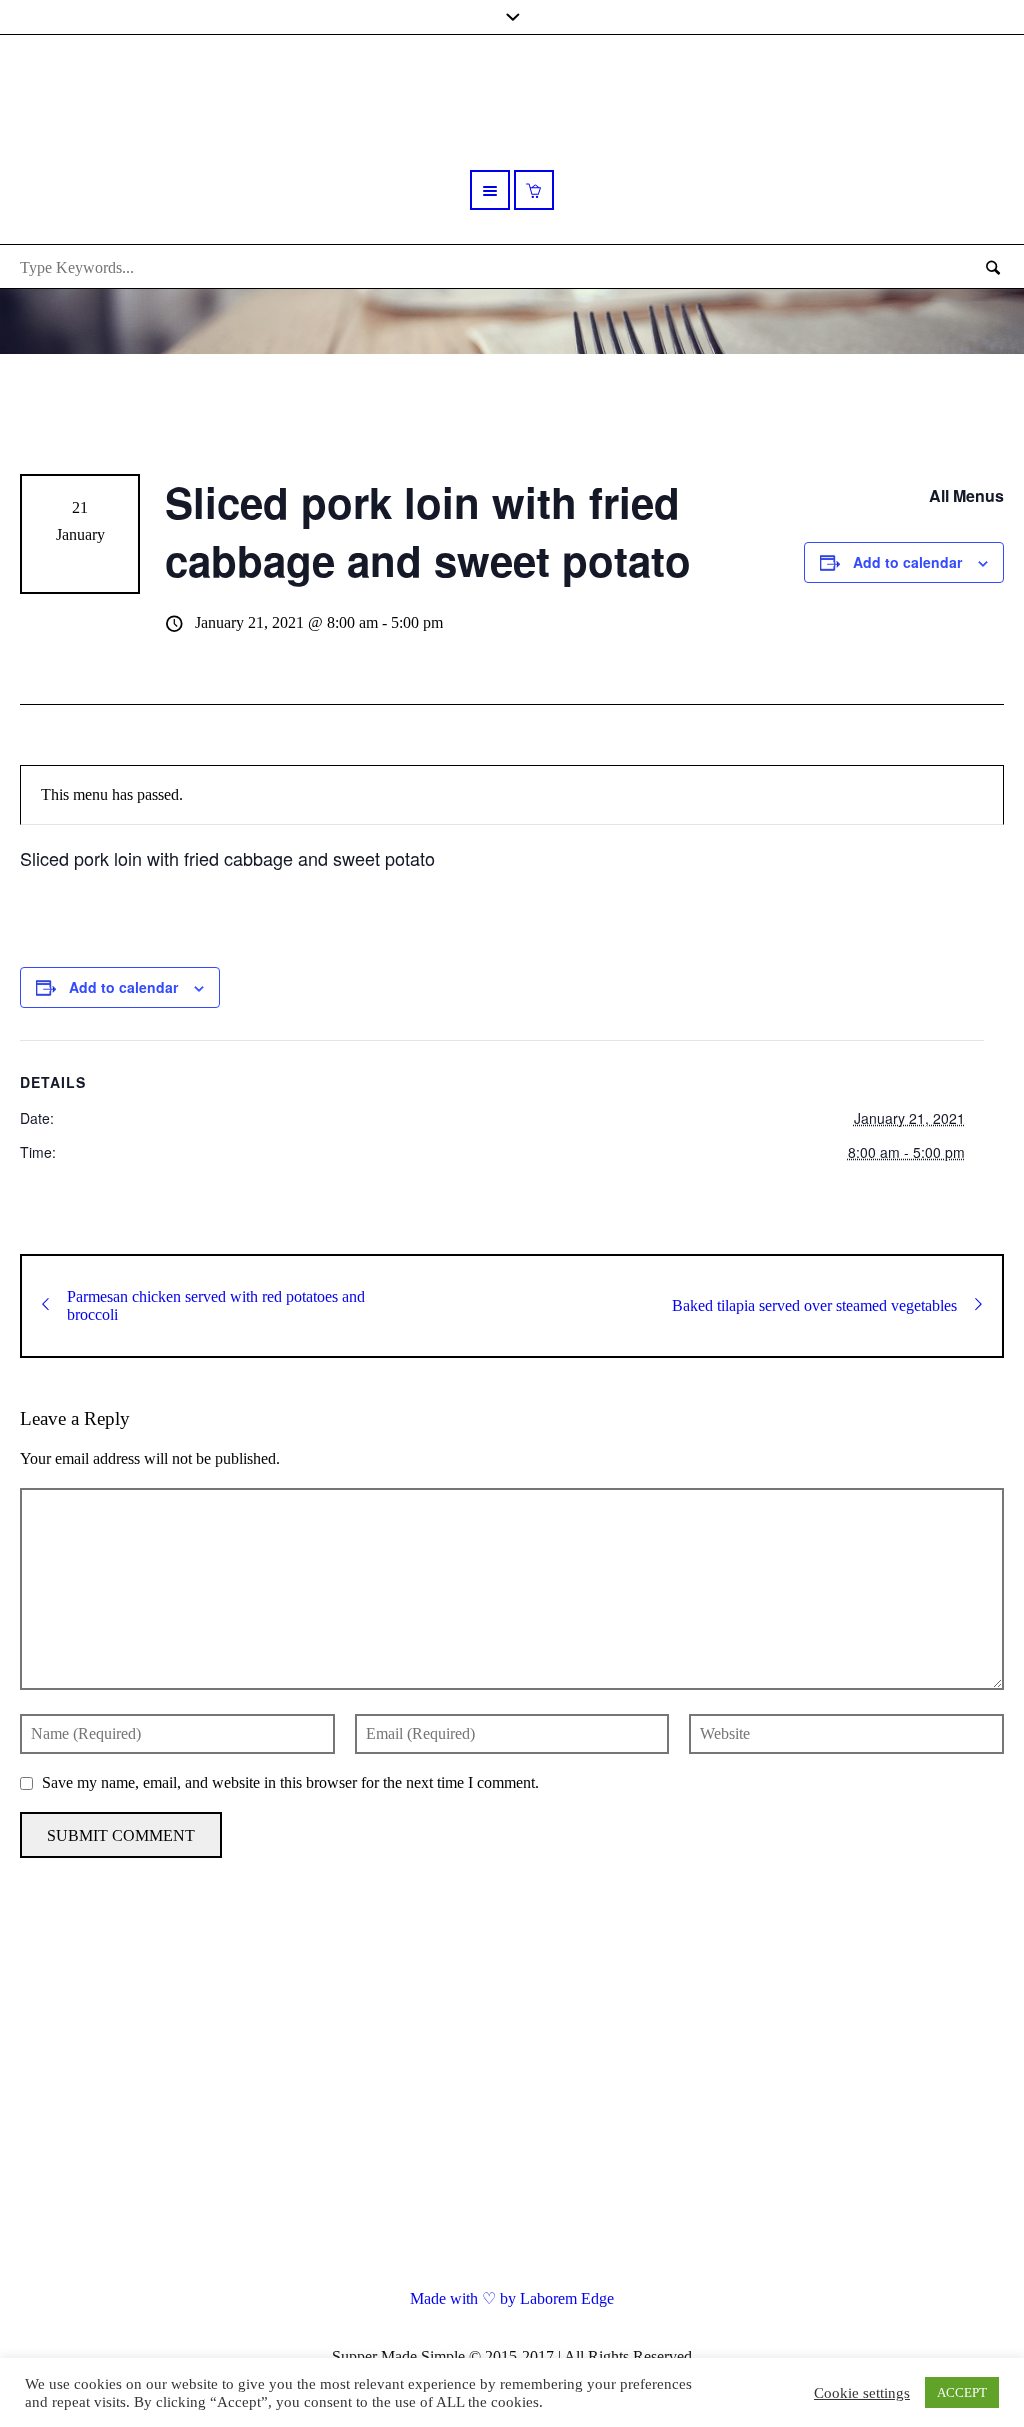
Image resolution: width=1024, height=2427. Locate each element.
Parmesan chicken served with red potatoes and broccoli (216, 1305)
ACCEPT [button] (962, 2392)
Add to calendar (907, 562)
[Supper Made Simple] (512, 2097)
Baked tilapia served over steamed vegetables (814, 1305)
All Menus (966, 495)
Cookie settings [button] (862, 2393)
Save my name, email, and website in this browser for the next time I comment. (290, 1782)
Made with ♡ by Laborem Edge (512, 2298)
